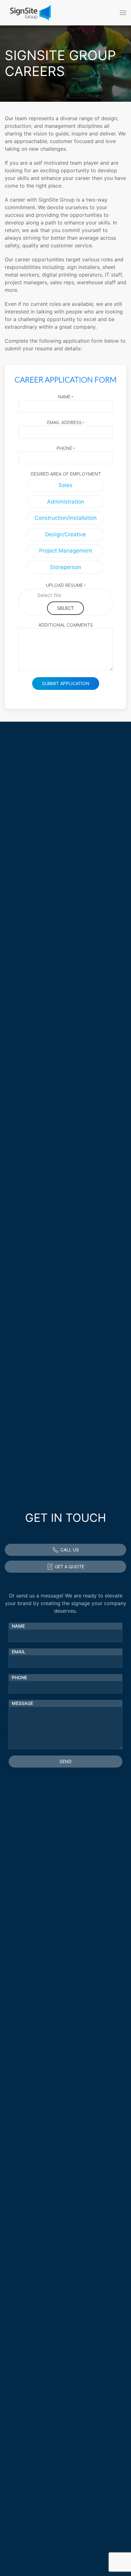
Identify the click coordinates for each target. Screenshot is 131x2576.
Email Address (66, 422)
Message (22, 1703)
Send (65, 1761)
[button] (123, 13)
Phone (66, 448)
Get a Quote (69, 1566)
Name (65, 397)
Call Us (70, 1550)
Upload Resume (66, 585)
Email (19, 1652)
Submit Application (66, 683)
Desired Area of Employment (66, 474)
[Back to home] (30, 13)
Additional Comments (66, 625)
